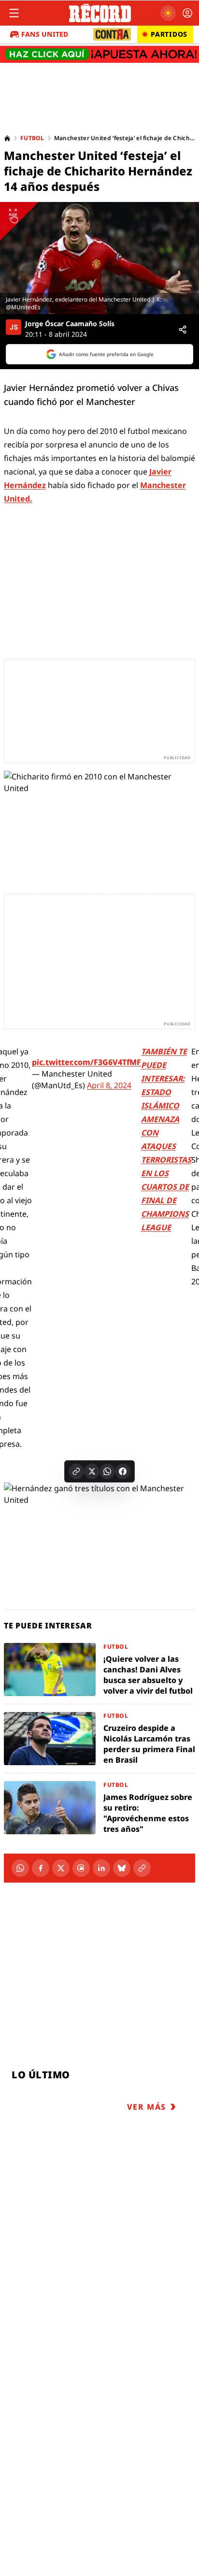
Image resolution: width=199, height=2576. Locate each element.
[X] (61, 1868)
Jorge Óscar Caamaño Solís (70, 324)
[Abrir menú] (14, 13)
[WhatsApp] (20, 1868)
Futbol (32, 138)
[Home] (7, 138)
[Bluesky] (122, 1868)
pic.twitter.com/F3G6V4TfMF (86, 1062)
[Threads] (81, 1868)
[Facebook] (41, 1868)
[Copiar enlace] (76, 1471)
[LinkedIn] (101, 1868)
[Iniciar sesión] (187, 13)
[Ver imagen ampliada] (99, 258)
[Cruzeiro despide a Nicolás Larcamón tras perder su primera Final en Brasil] (99, 1739)
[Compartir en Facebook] (123, 1471)
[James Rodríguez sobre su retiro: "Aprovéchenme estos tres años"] (99, 1808)
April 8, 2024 (109, 1085)
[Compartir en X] (92, 1471)
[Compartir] (183, 330)
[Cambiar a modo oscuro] (168, 13)
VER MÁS (147, 2107)
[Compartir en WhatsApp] (107, 1471)
